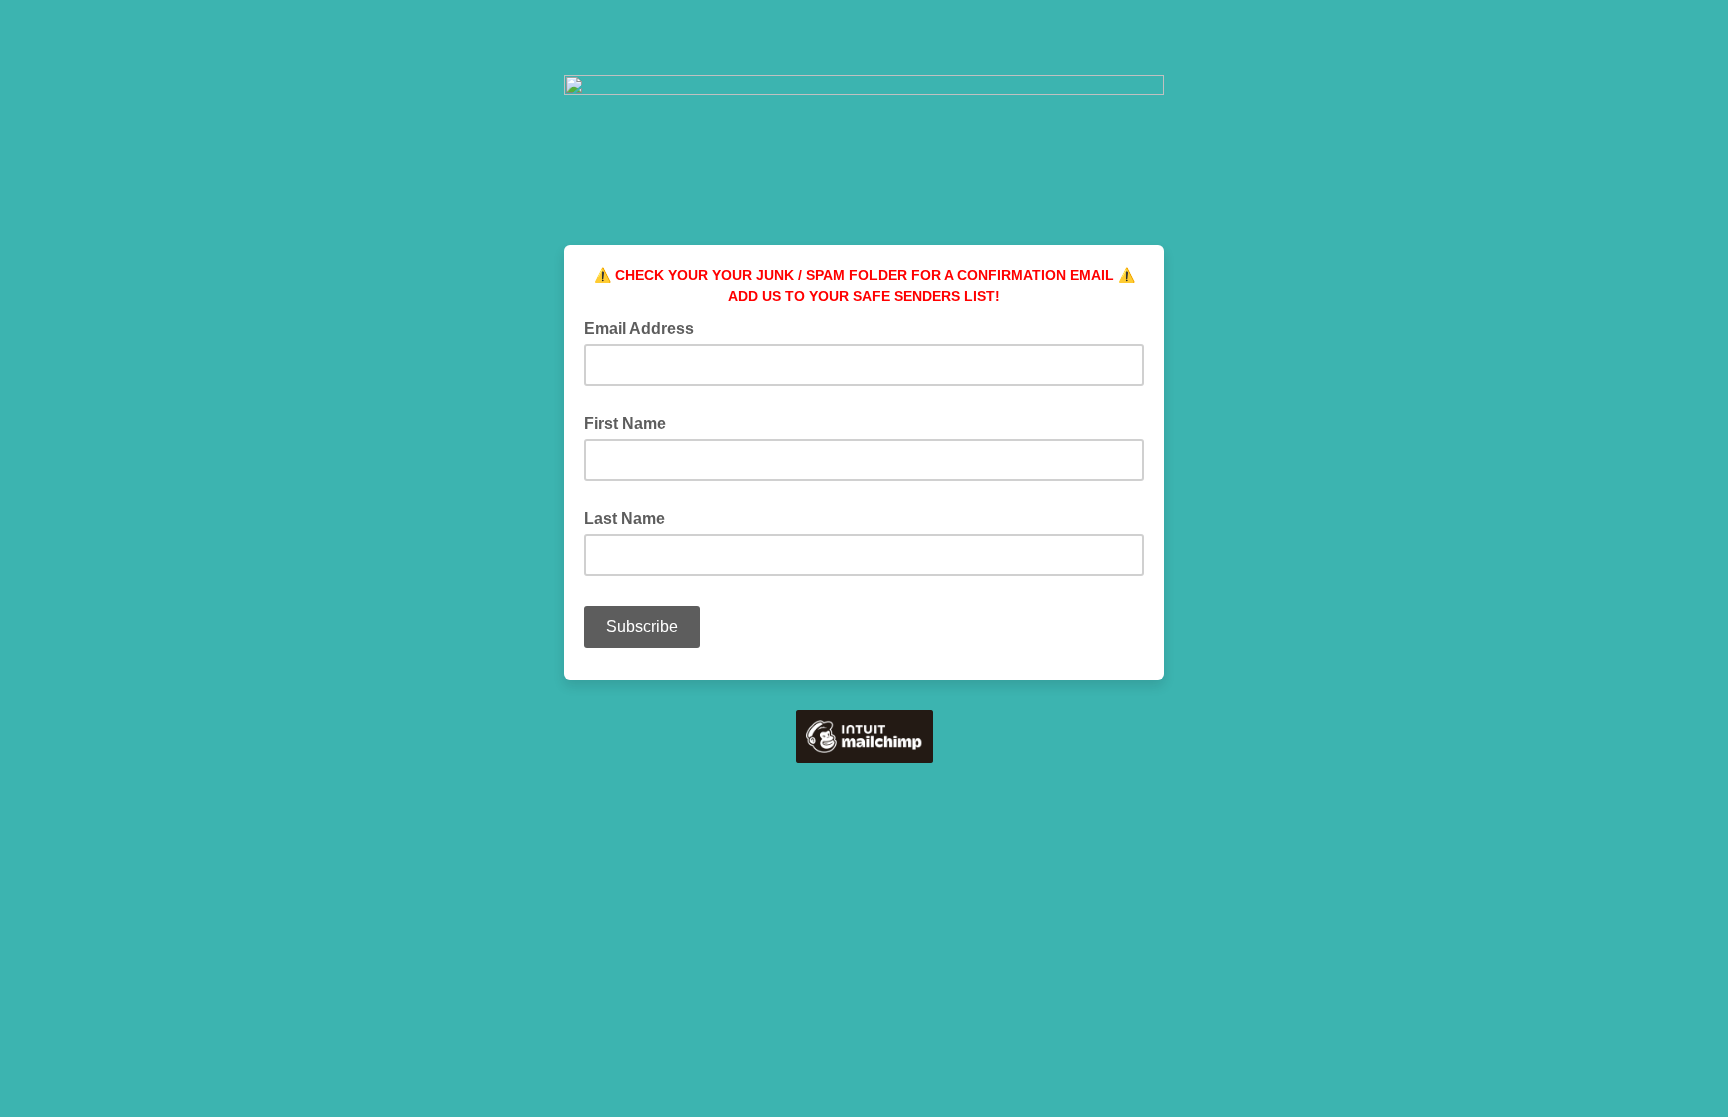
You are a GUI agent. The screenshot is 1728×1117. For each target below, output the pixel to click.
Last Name (624, 518)
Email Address (645, 327)
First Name (625, 423)
